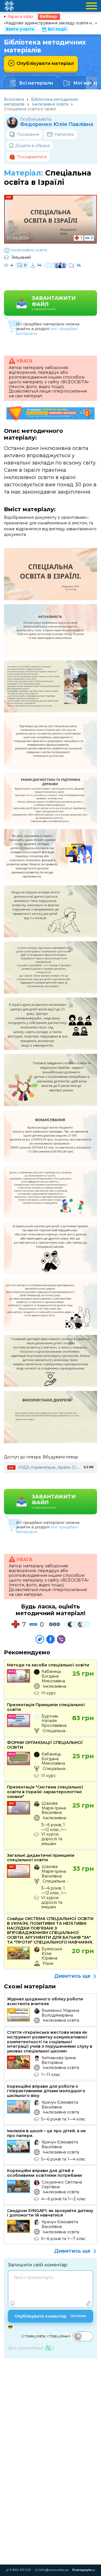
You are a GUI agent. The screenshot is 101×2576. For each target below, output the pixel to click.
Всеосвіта (14, 99)
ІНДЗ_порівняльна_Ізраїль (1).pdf (51, 1467)
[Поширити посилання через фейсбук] (50, 1639)
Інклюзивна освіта (50, 104)
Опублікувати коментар (50, 2316)
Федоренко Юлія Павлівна (57, 124)
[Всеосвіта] (9, 6)
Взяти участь (20, 29)
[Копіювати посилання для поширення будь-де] (40, 1639)
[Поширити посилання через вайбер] (61, 1639)
